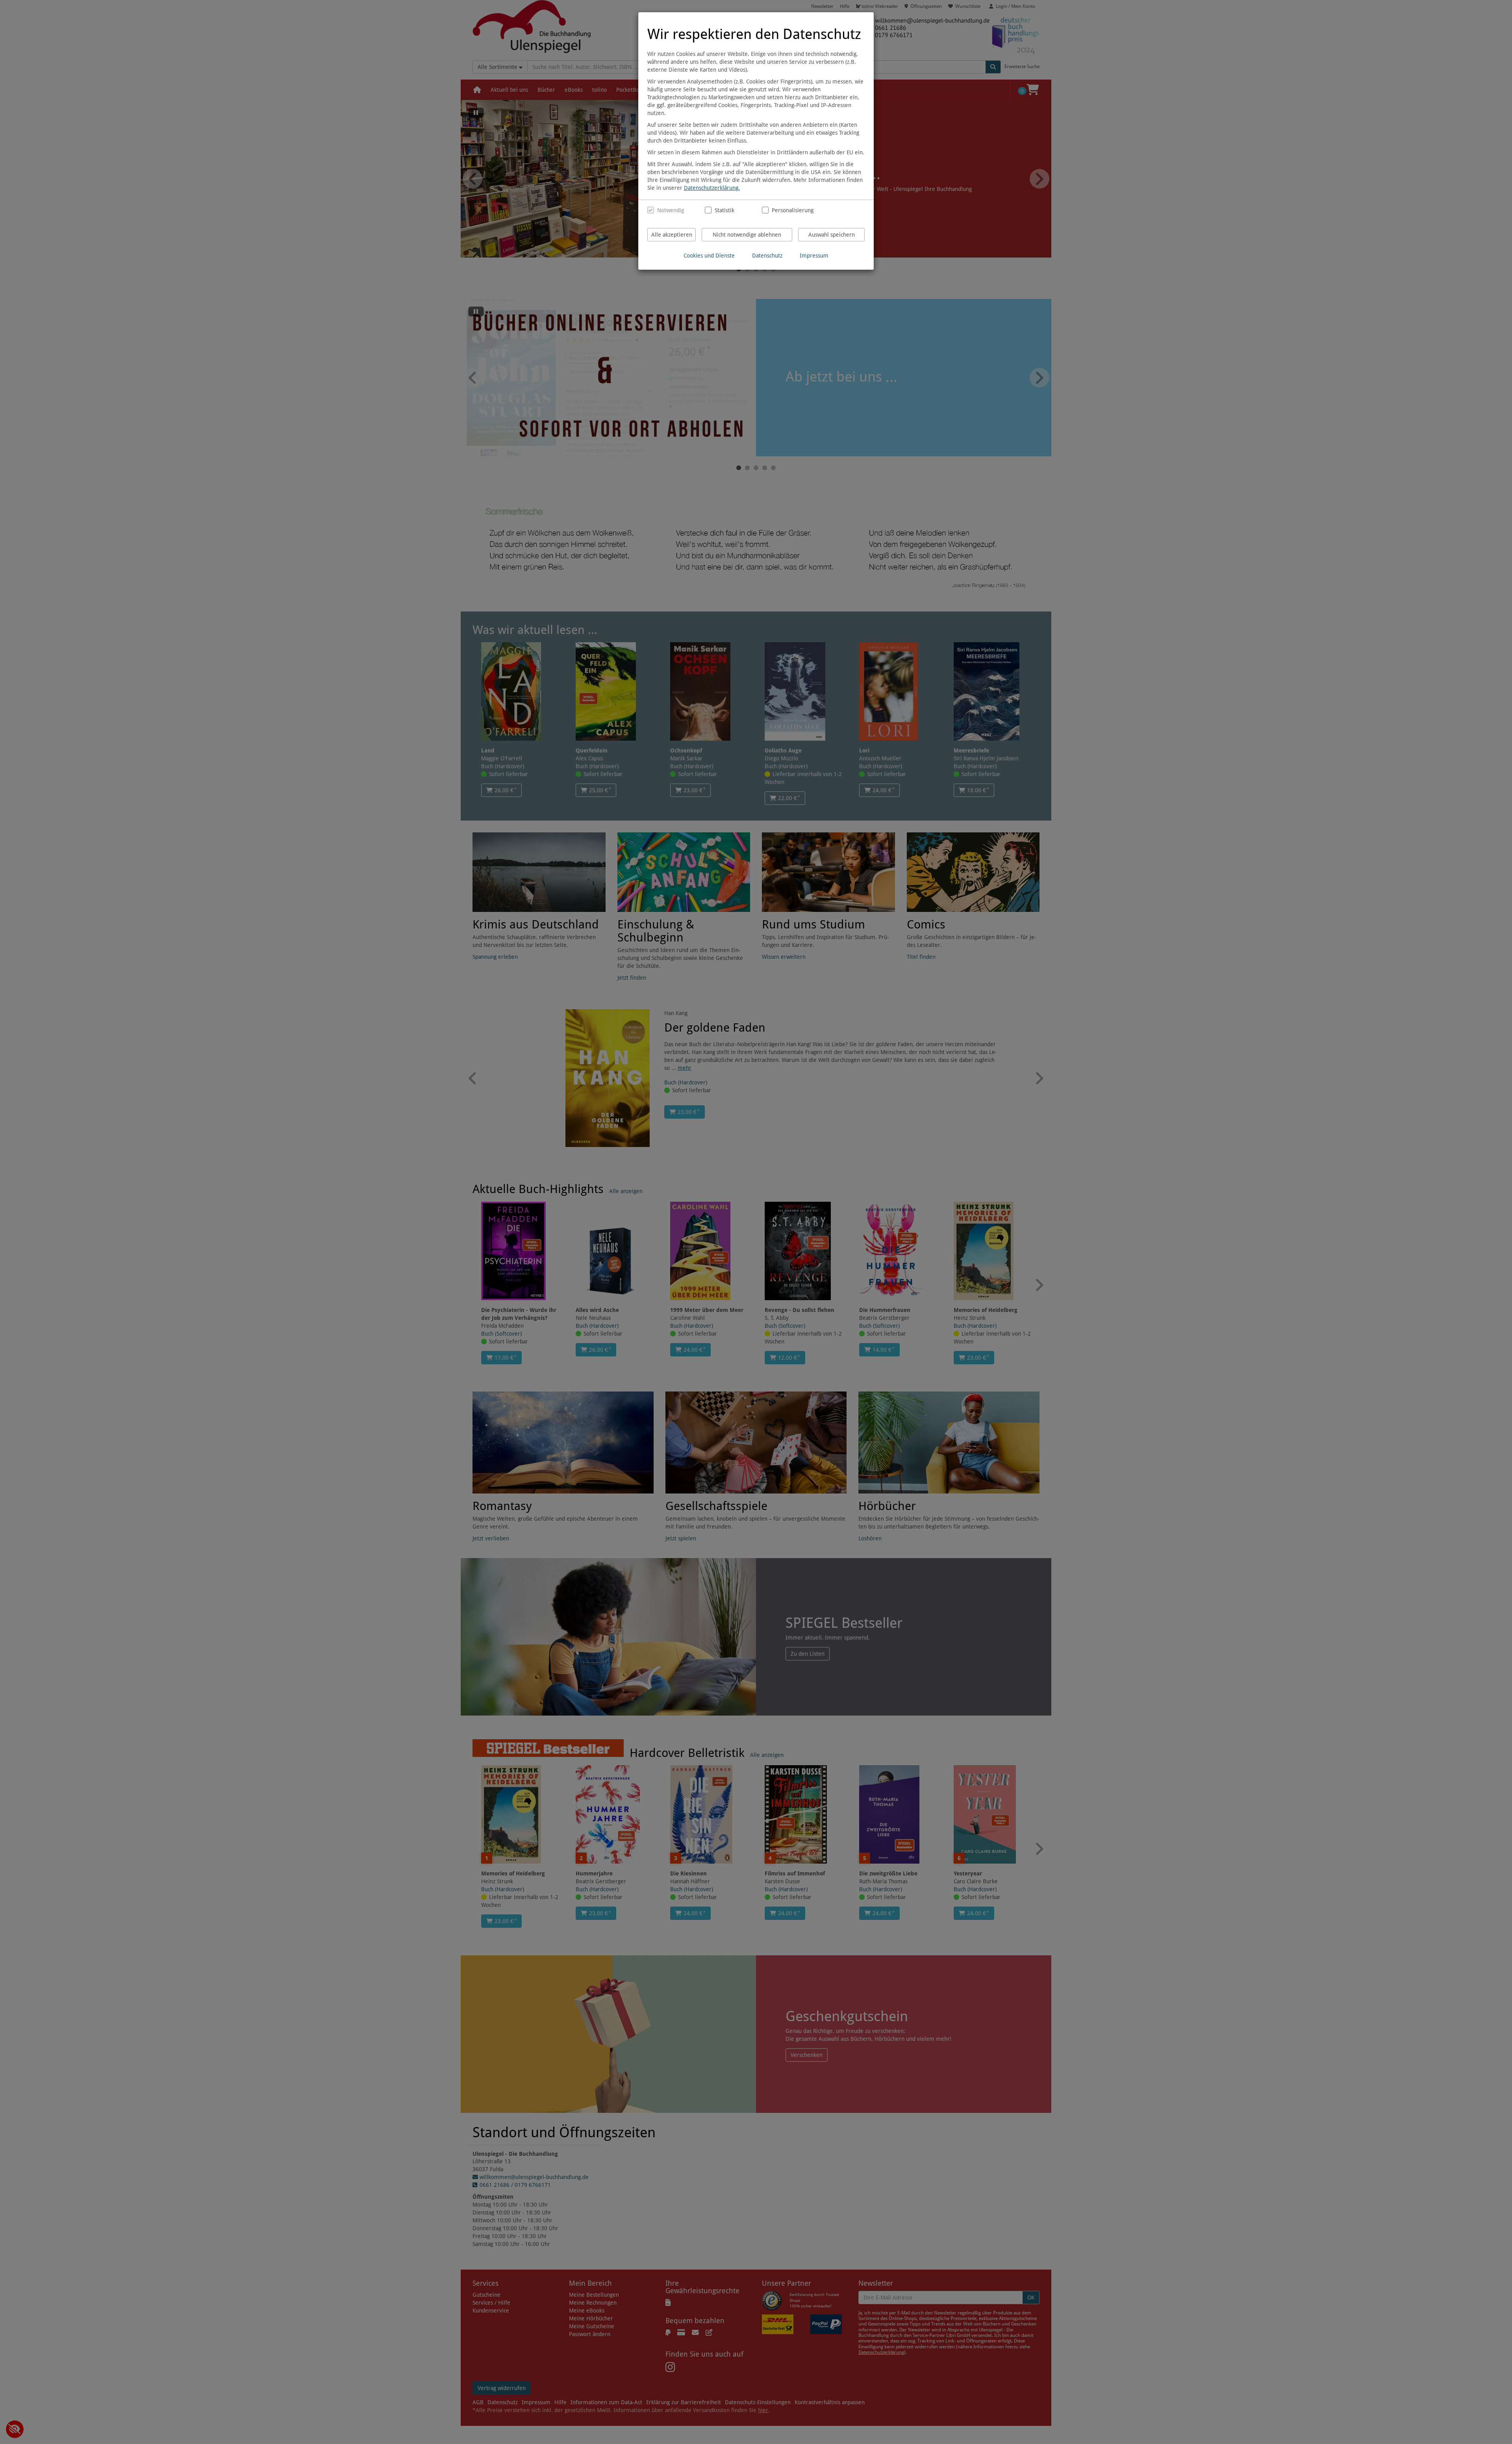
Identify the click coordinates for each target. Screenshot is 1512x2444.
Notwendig (671, 210)
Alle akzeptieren (672, 235)
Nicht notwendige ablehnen (747, 235)
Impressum (814, 256)
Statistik (724, 210)
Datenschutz (767, 256)
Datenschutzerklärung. (712, 188)
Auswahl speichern (832, 235)
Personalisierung (790, 210)
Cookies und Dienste (709, 256)
